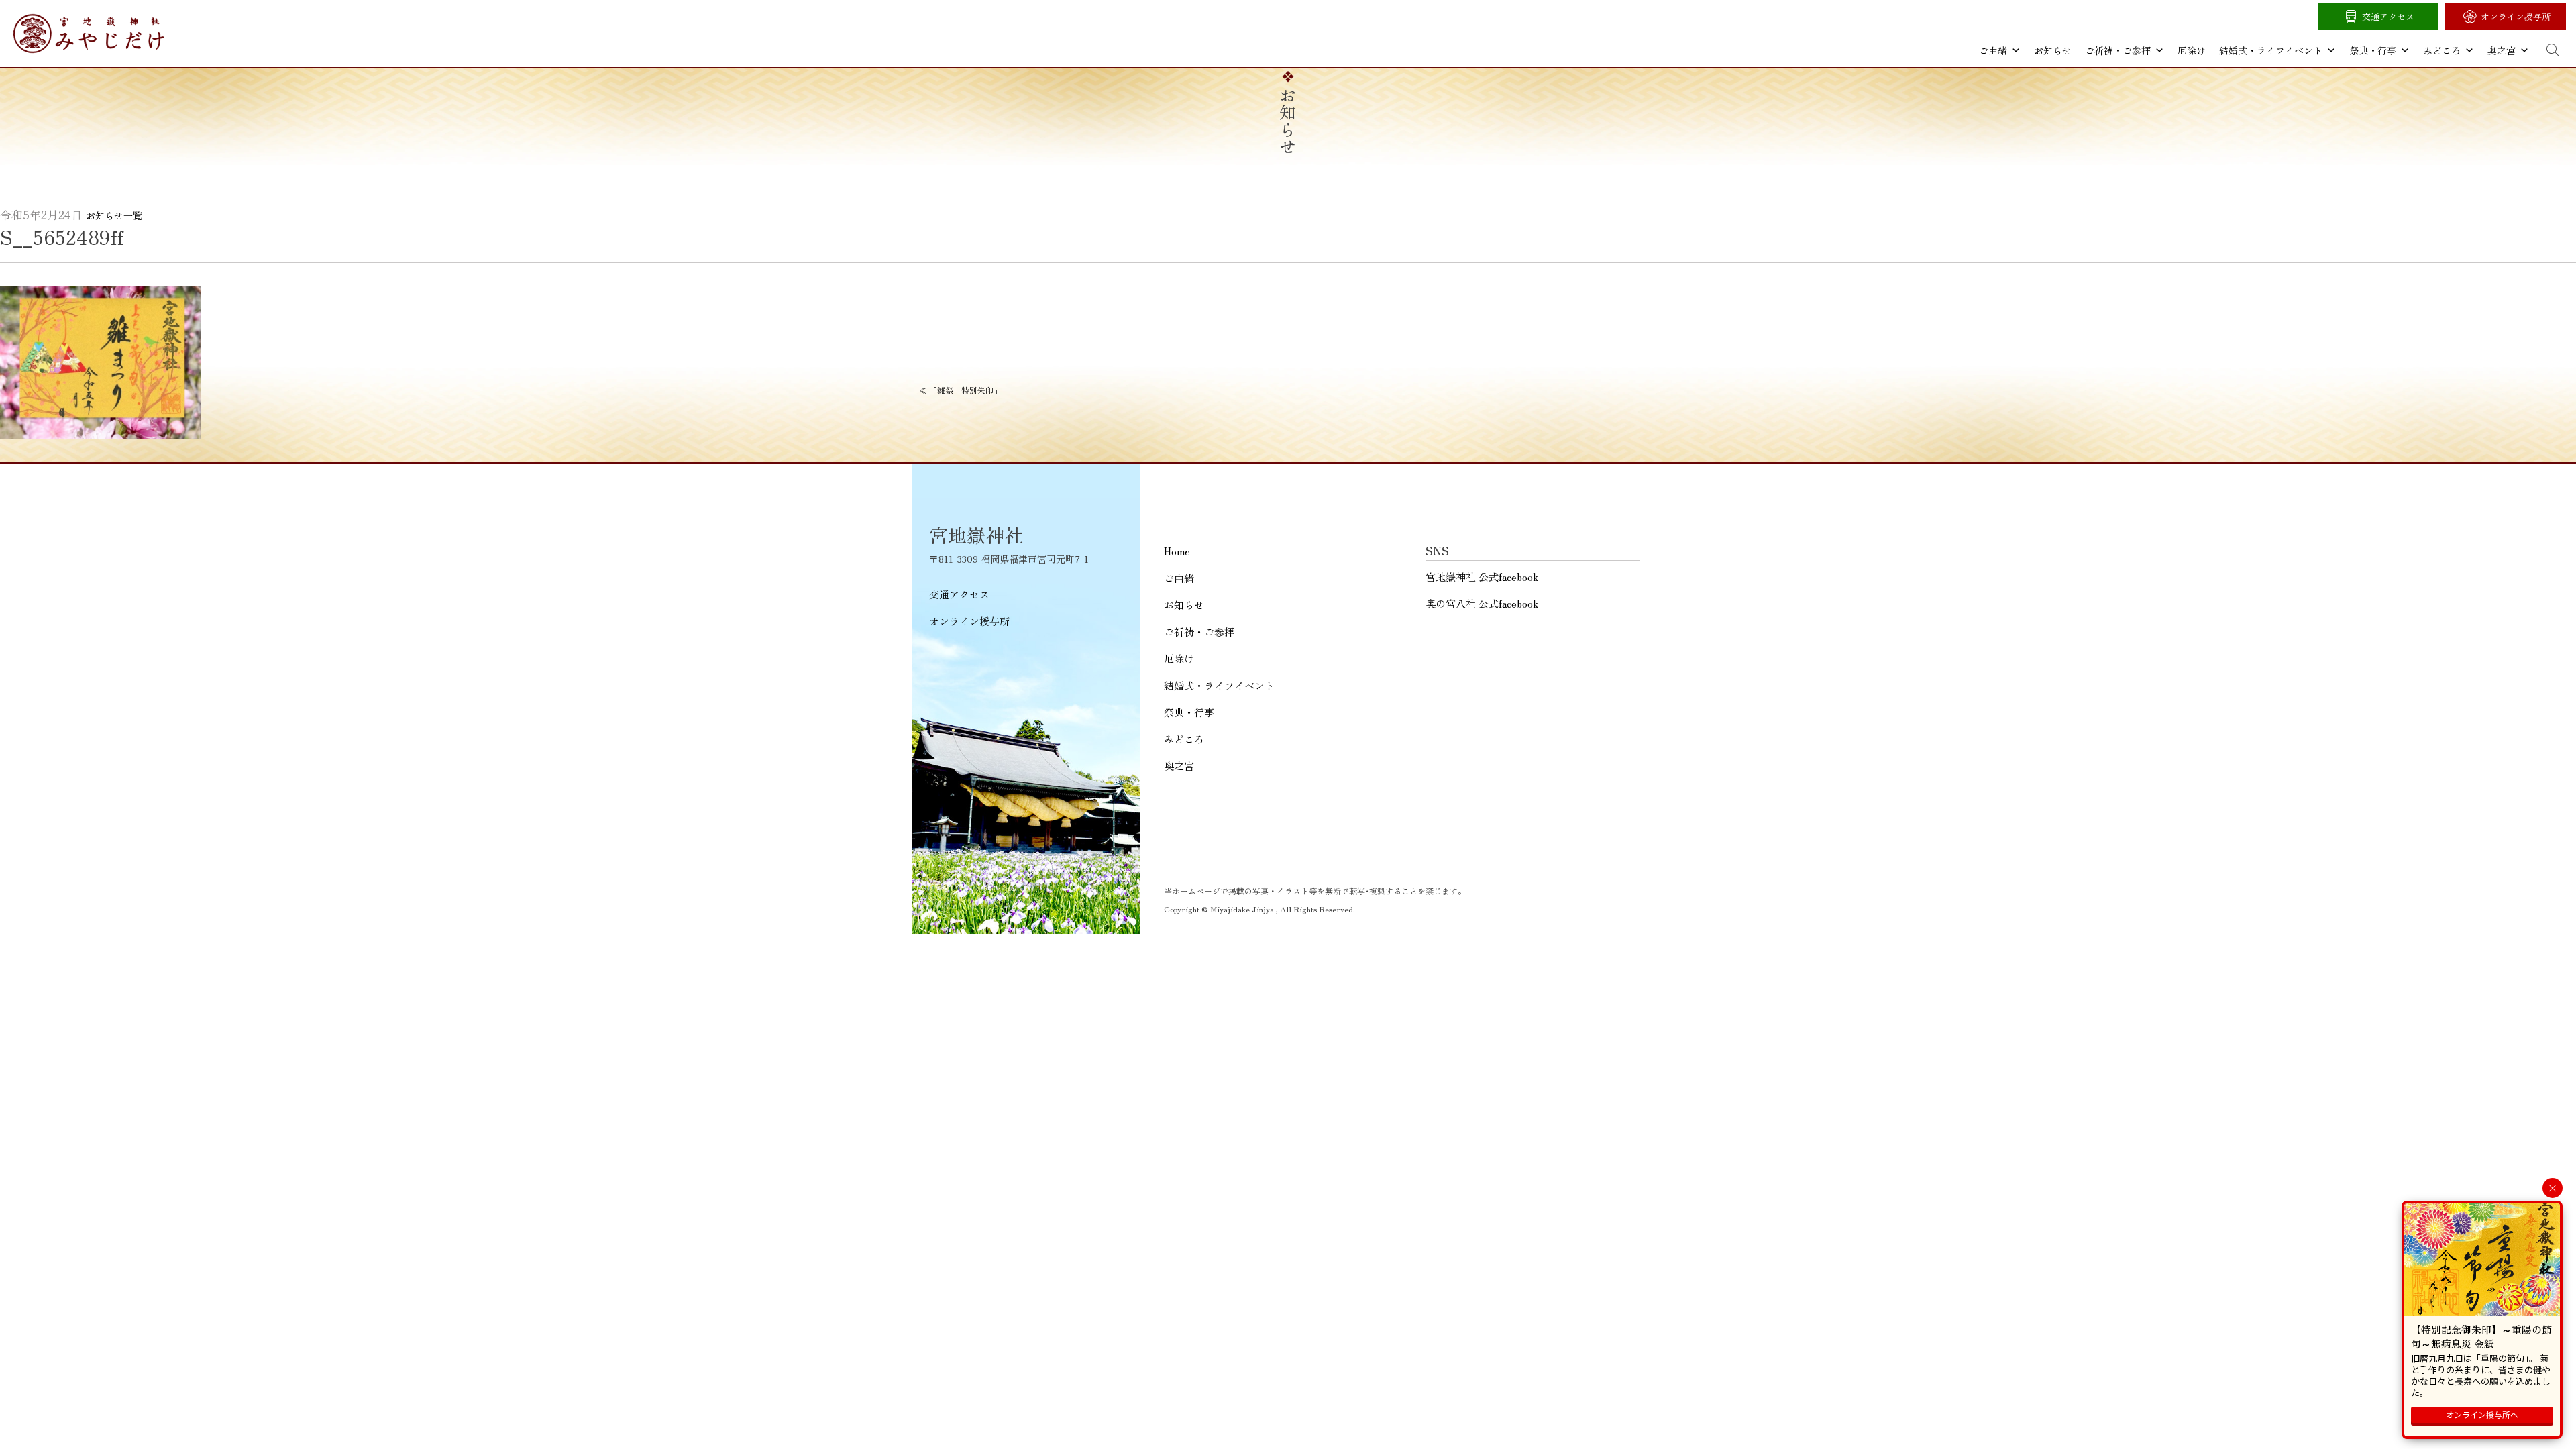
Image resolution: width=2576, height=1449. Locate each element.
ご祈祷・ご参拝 (2118, 50)
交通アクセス (2388, 16)
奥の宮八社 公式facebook (1482, 603)
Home (1177, 551)
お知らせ (2053, 50)
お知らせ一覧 (114, 215)
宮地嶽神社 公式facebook (1482, 577)
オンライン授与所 (2516, 16)
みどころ (2442, 50)
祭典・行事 (2373, 50)
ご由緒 (1993, 50)
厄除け (2192, 50)
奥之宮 (2502, 50)
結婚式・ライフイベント (2271, 50)
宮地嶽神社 (89, 34)
